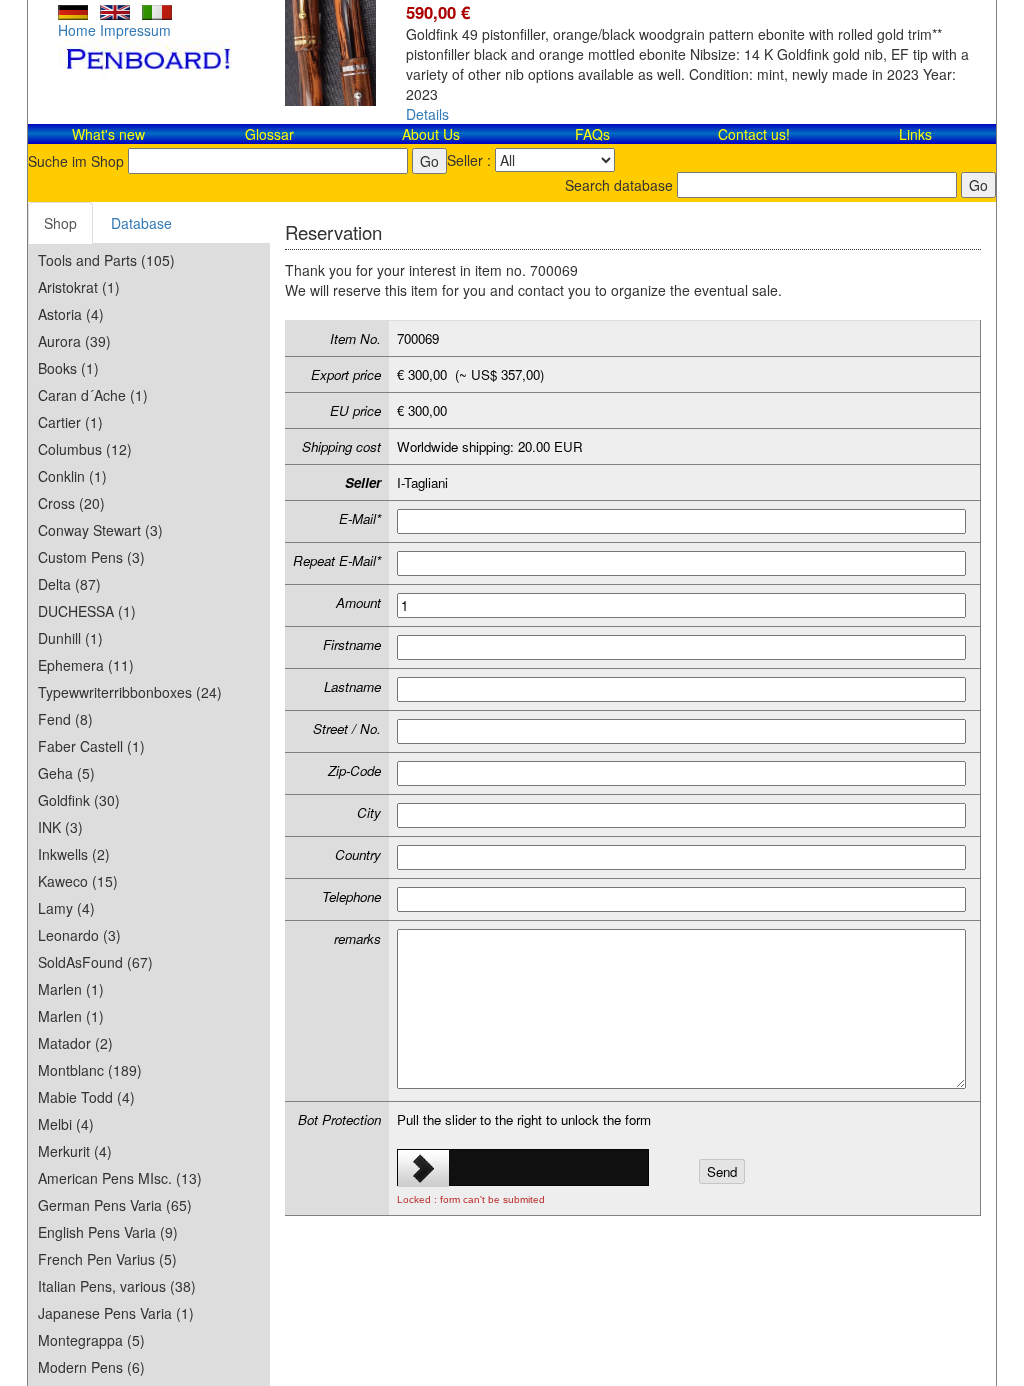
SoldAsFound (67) (95, 962)
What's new (108, 134)
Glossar (269, 134)
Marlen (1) (71, 989)
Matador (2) (75, 1043)
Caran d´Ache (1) (93, 395)
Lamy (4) (66, 908)
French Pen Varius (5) (107, 1259)
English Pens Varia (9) (108, 1232)
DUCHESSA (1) (87, 611)
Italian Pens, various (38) (117, 1286)
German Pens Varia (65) (115, 1205)
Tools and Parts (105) (106, 260)
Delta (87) (69, 584)
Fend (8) (65, 719)
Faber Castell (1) (91, 746)
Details (427, 114)
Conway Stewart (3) (100, 530)
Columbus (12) (85, 449)
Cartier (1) (70, 422)
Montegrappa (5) (91, 1340)
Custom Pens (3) (91, 557)
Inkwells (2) (74, 854)
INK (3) (60, 827)
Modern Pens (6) (91, 1367)
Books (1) (68, 368)
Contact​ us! (754, 134)
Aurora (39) (74, 341)
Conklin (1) (72, 476)
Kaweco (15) (78, 881)
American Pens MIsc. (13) (120, 1178)
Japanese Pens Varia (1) (116, 1313)
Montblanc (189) (90, 1070)
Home (77, 30)
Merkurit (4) (75, 1151)
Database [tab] (141, 223)
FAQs (592, 134)
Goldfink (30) (79, 800)
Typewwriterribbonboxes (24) (130, 692)
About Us (431, 134)
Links (915, 134)
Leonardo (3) (79, 935)
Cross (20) (71, 503)
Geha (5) (66, 773)
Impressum (135, 30)
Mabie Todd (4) (86, 1097)
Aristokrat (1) (79, 287)
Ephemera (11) (86, 665)
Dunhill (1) (70, 638)
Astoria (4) (71, 314)
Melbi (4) (66, 1124)
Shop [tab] (60, 223)
